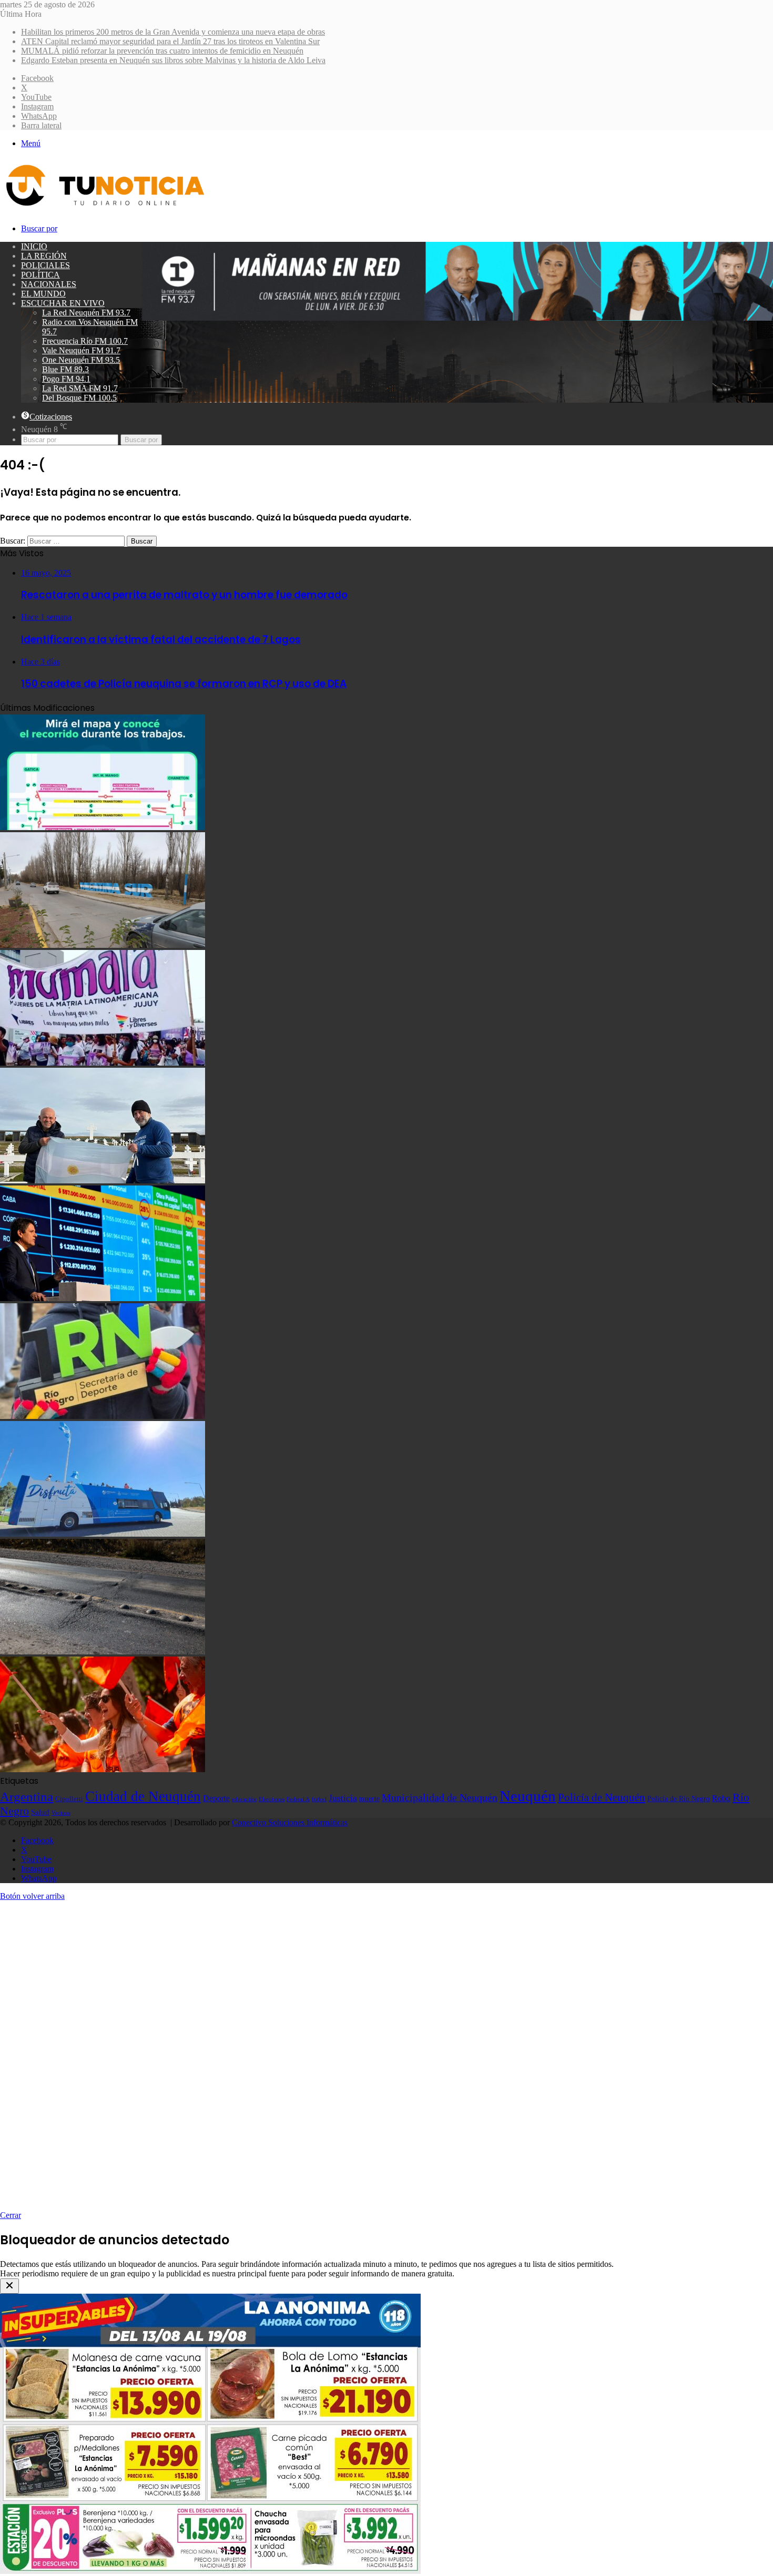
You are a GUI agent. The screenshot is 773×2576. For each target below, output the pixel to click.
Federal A (298, 1799)
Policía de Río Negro (679, 1798)
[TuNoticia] (104, 208)
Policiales (45, 265)
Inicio (34, 246)
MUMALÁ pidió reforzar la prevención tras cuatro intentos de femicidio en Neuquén (162, 51)
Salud (40, 1812)
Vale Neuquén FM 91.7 (81, 350)
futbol (319, 1799)
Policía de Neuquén (602, 1797)
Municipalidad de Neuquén (440, 1797)
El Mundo (43, 294)
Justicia (343, 1798)
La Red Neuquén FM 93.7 (86, 313)
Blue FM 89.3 (65, 369)
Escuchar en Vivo (63, 303)
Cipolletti (69, 1799)
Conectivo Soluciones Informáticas (290, 1822)
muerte (369, 1798)
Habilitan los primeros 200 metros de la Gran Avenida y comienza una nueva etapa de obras (173, 32)
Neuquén (528, 1796)
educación (244, 1799)
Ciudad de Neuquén (143, 1796)
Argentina (27, 1796)
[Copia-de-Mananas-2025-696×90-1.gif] (457, 318)
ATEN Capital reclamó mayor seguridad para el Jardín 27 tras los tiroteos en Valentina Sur (170, 41)
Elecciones (272, 1799)
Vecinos (61, 1813)
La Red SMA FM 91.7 (80, 388)
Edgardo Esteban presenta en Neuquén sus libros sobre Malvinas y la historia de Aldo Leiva (173, 60)
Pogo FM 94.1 (66, 379)
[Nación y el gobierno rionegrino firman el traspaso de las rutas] (103, 1652)
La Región (44, 256)
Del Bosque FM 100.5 (79, 398)
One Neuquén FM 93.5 (81, 360)
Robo (721, 1798)
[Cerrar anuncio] (9, 2286)
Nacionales (49, 284)
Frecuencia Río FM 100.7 (85, 341)
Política (40, 275)
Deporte (216, 1798)
